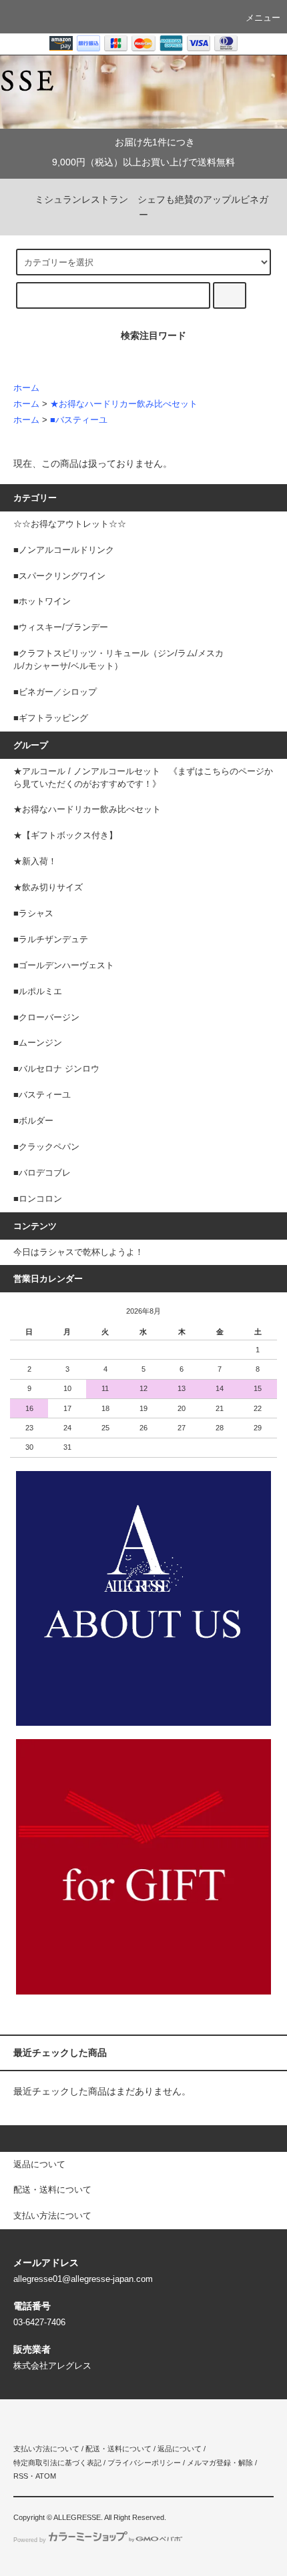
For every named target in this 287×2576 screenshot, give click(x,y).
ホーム (26, 388)
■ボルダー (33, 1121)
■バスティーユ (79, 420)
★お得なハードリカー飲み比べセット (124, 404)
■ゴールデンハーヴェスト (64, 966)
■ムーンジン (38, 1043)
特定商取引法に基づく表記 (57, 2463)
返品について (180, 2449)
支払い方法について (46, 2449)
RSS (21, 2476)
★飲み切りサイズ (48, 888)
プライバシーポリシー (144, 2463)
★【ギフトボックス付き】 (65, 836)
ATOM (46, 2476)
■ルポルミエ (38, 992)
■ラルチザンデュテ (51, 940)
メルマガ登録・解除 (220, 2463)
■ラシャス (33, 914)
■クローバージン (46, 1018)
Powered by (30, 2540)
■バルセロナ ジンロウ (56, 1069)
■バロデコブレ (42, 1173)
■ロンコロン (38, 1199)
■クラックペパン (46, 1147)
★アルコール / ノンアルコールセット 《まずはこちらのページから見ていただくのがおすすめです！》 (143, 778)
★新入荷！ (35, 862)
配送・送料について (118, 2449)
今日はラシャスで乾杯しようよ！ (78, 1252)
